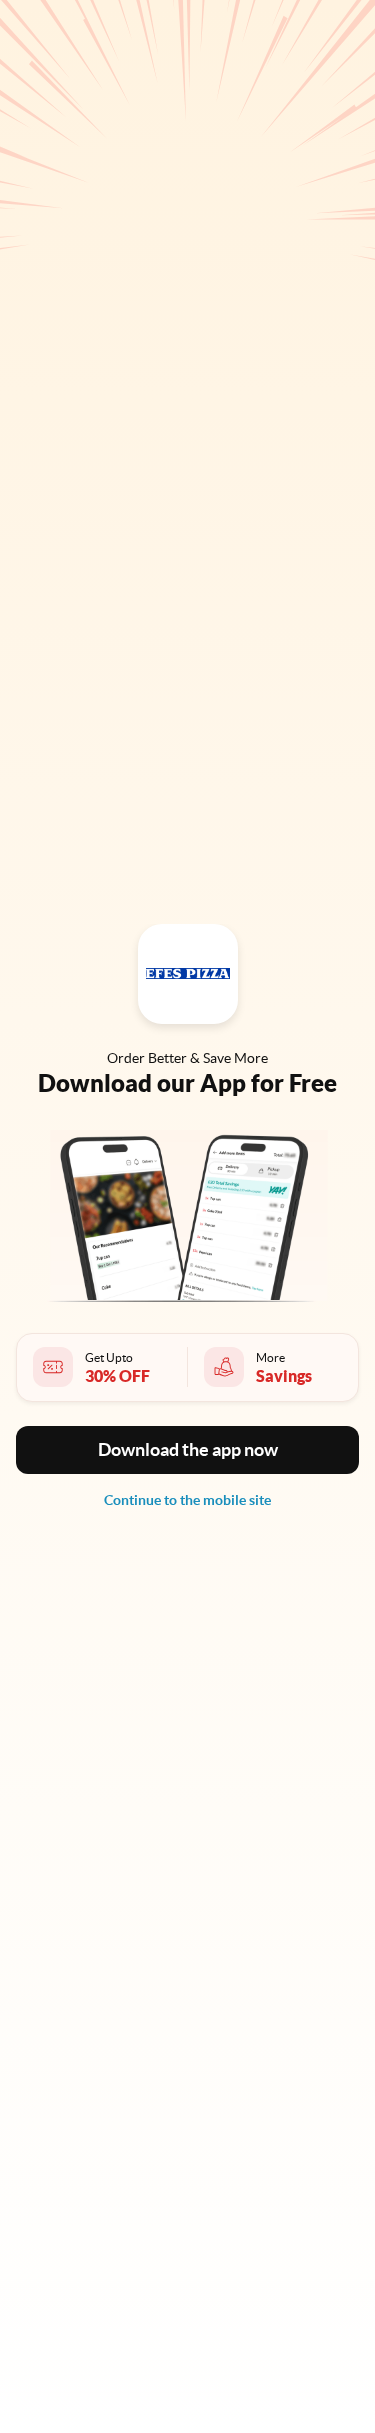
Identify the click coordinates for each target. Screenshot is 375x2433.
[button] (187, 1450)
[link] (187, 1500)
